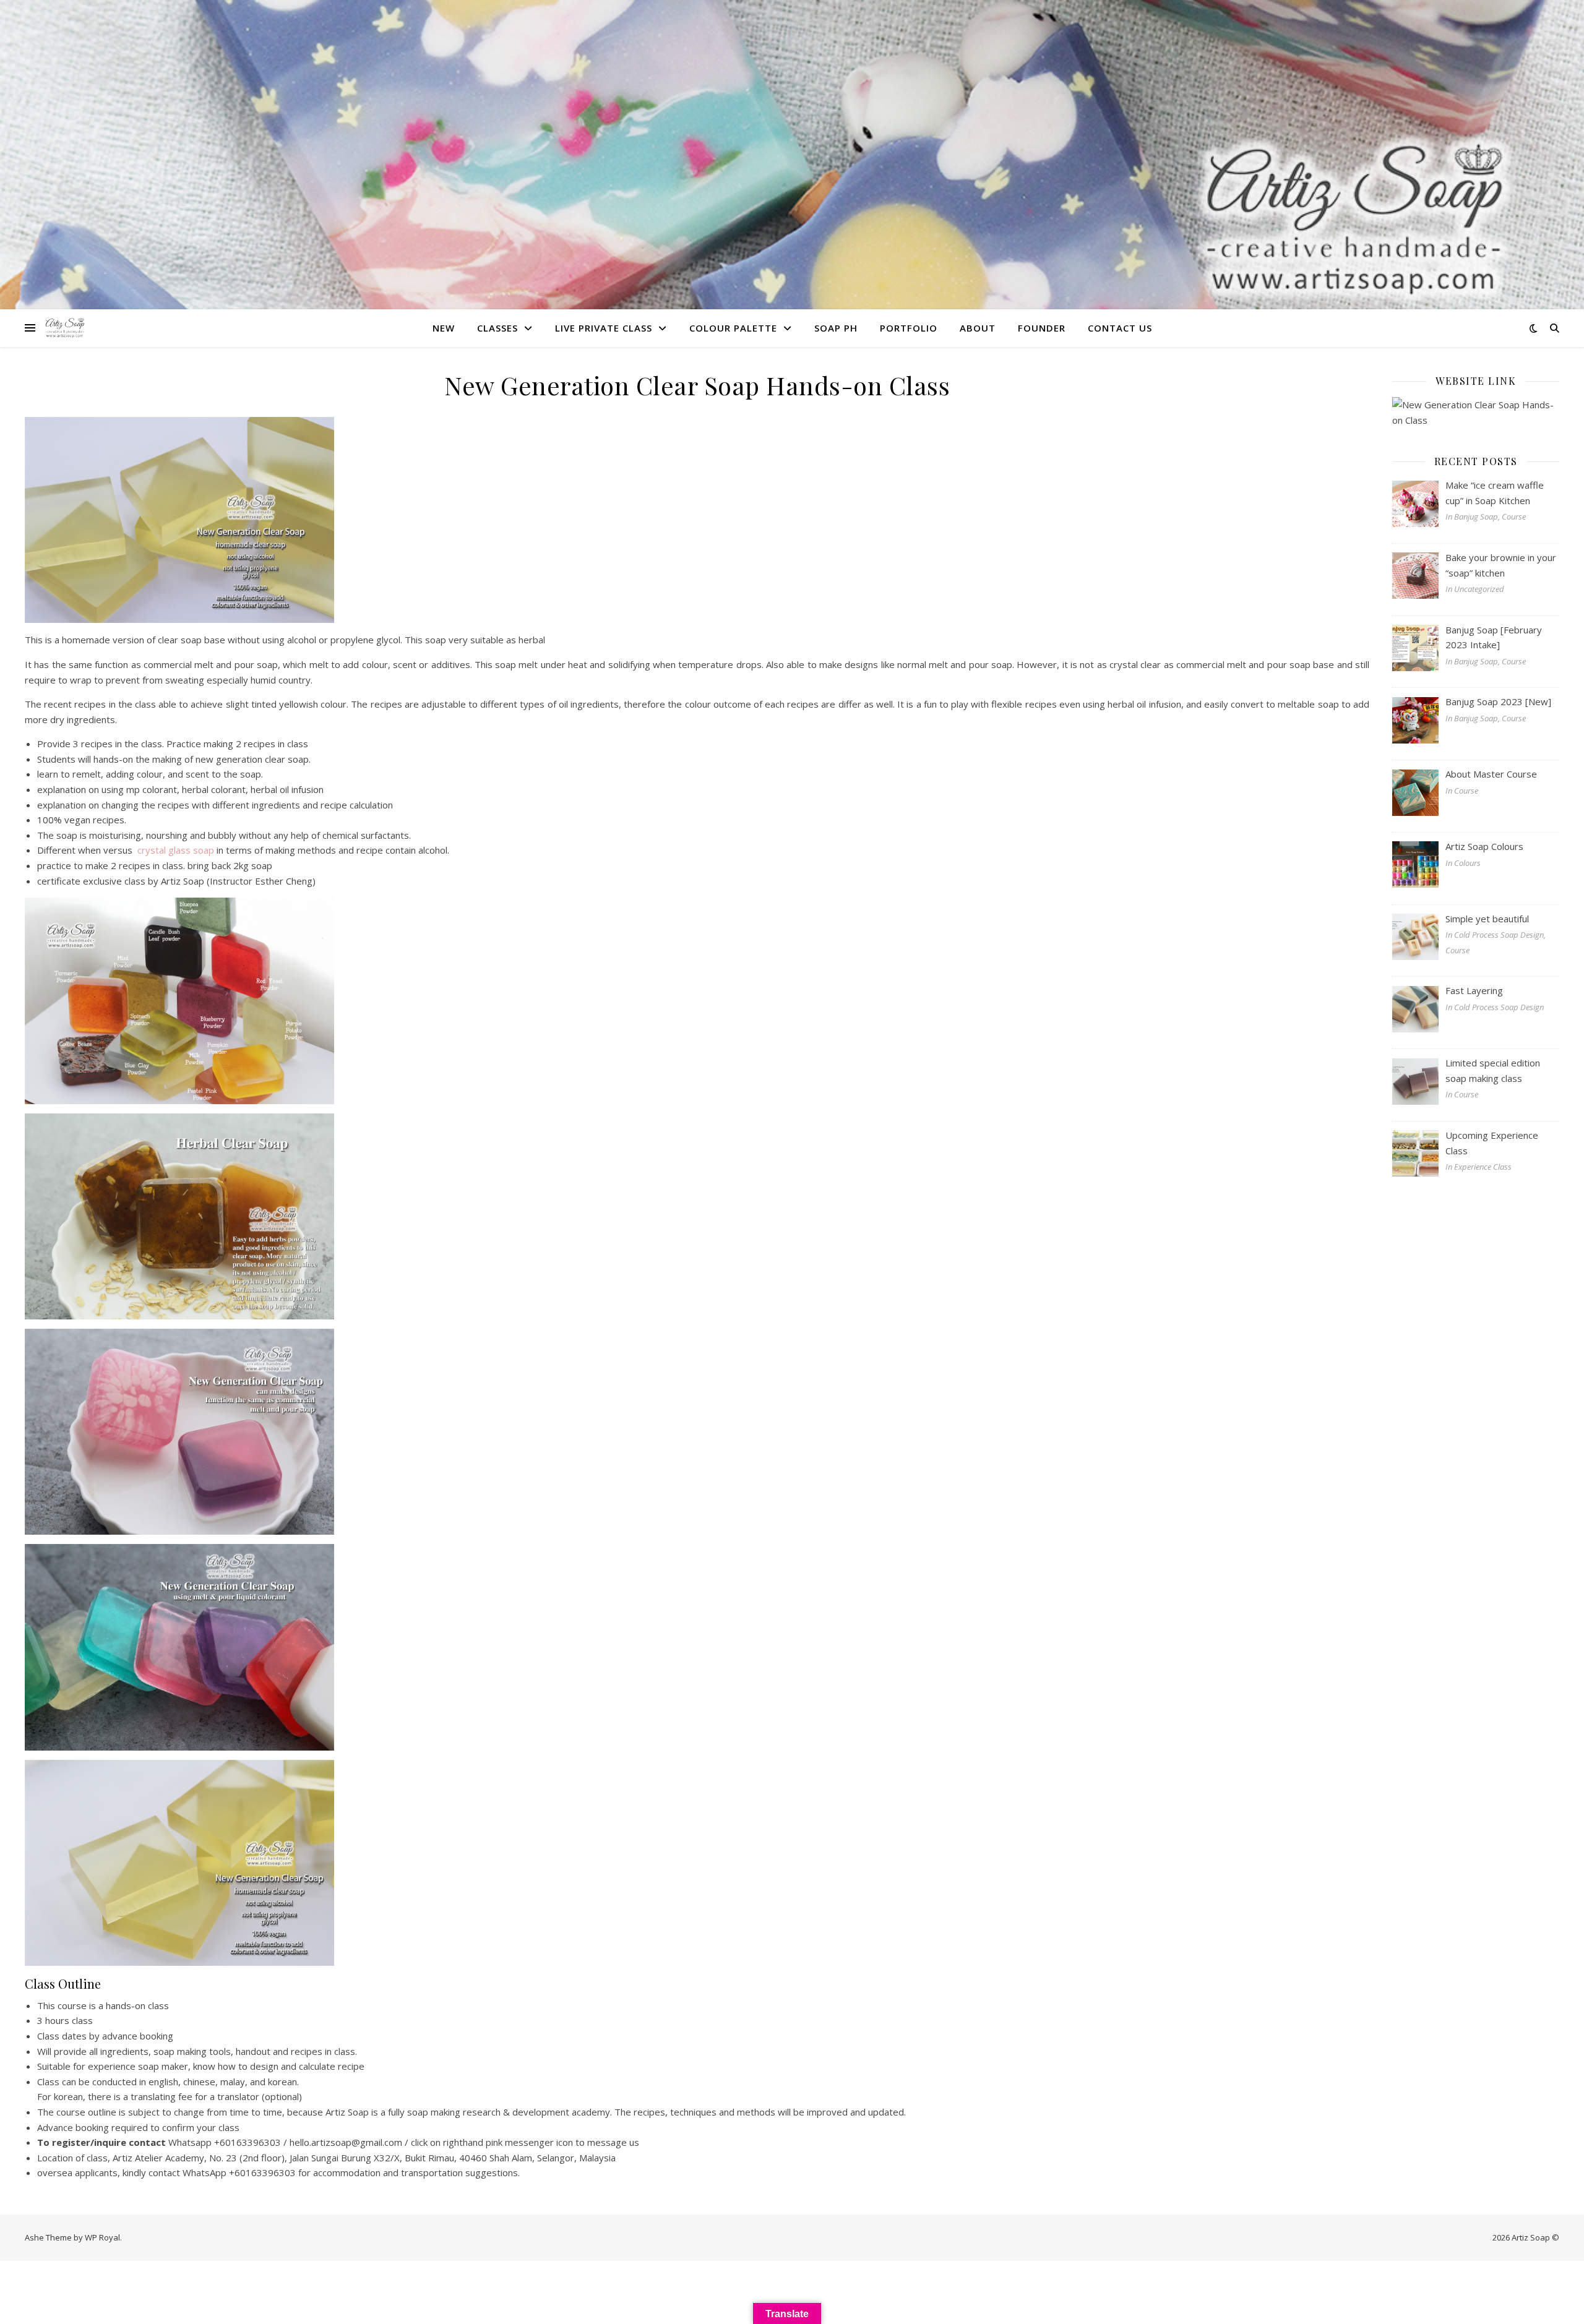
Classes (497, 328)
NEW (444, 328)
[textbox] (697, 2089)
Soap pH (836, 328)
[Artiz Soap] (65, 328)
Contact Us (1120, 328)
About (978, 328)
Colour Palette (733, 328)
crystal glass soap (174, 850)
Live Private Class (604, 328)
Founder (1042, 328)
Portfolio (909, 328)
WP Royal (102, 2237)
